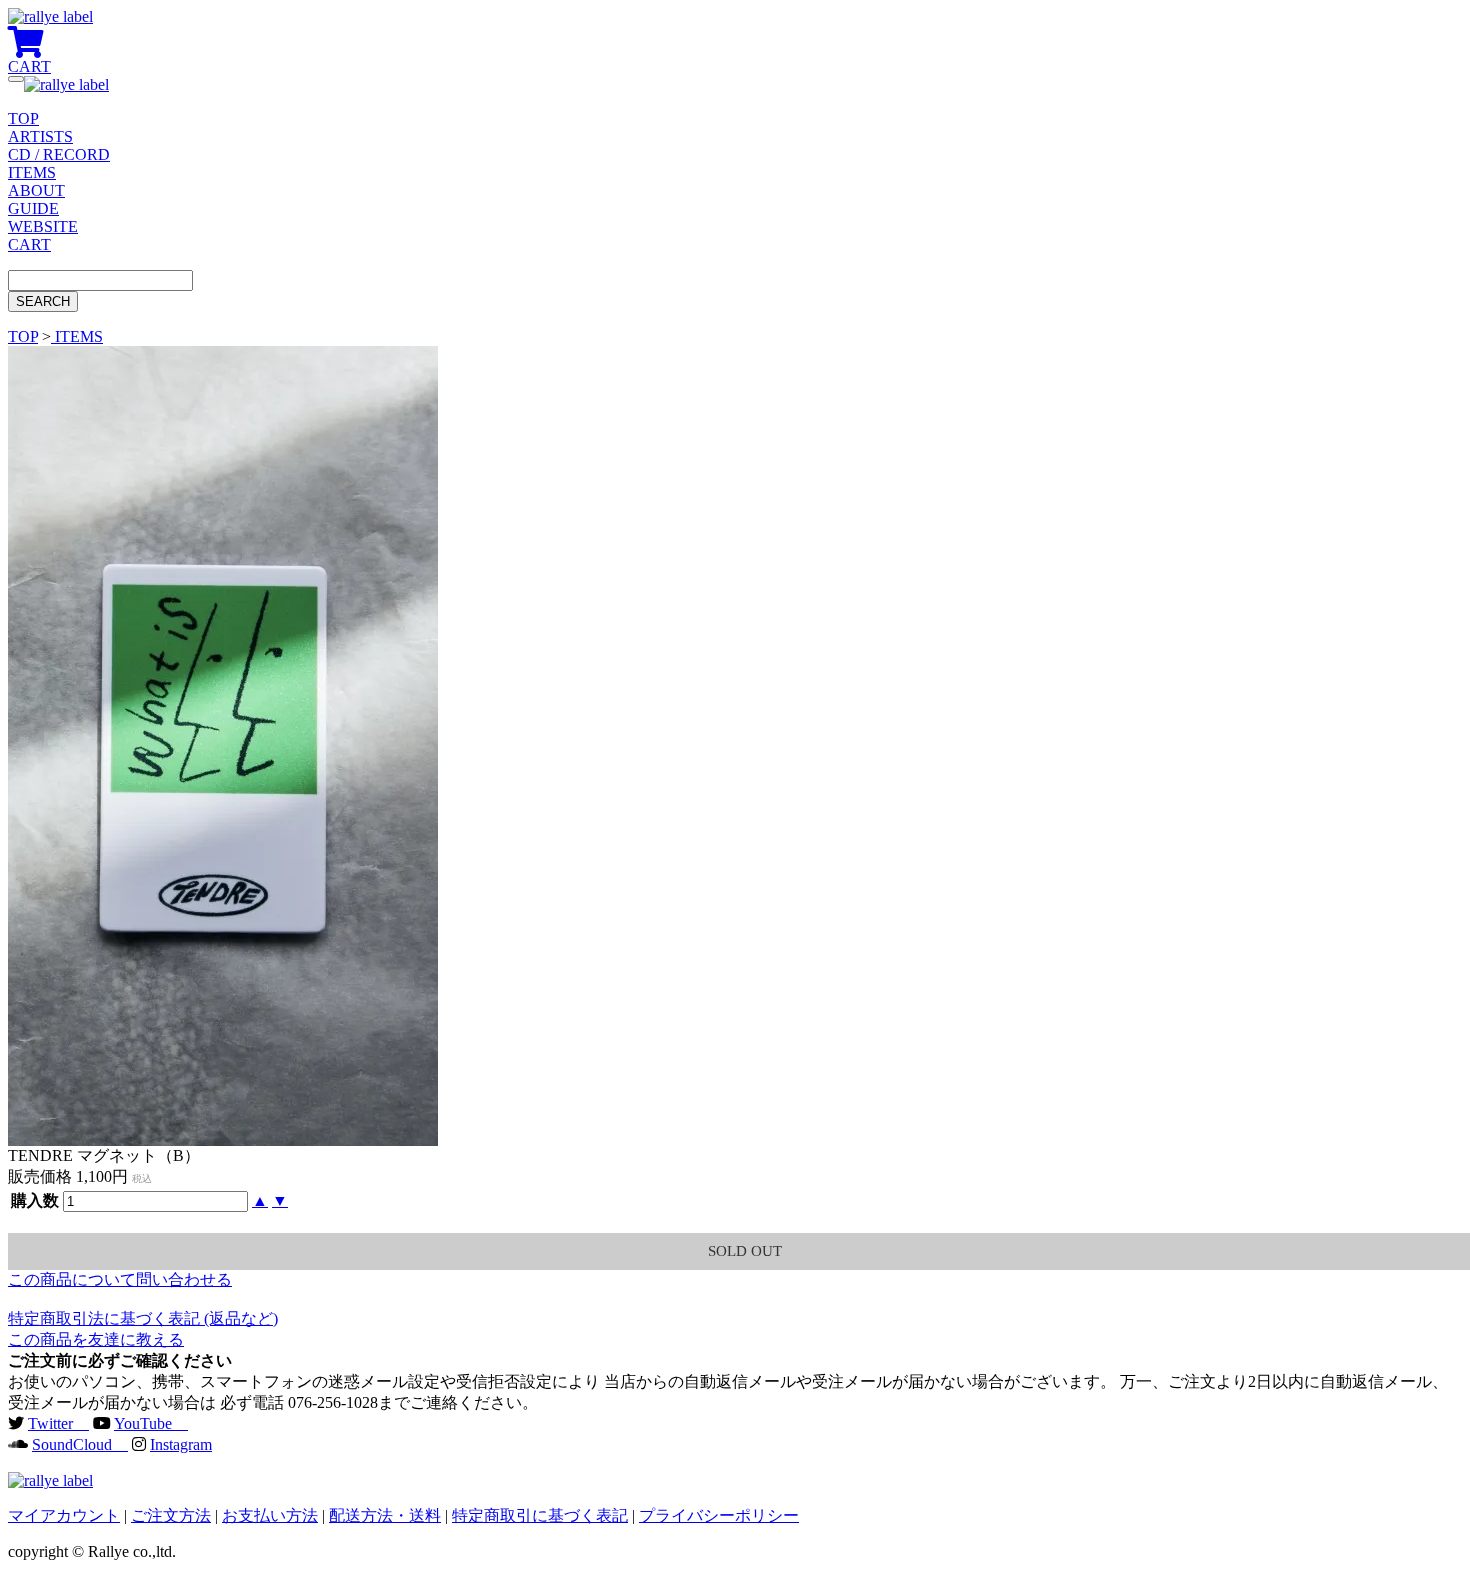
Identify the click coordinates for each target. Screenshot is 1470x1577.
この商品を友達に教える (96, 1339)
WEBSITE (43, 226)
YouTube (151, 1423)
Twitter (58, 1423)
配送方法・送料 (385, 1515)
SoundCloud (80, 1444)
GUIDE (33, 208)
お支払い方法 (270, 1515)
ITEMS (32, 172)
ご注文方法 (171, 1515)
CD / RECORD (59, 154)
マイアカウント (64, 1515)
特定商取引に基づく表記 (540, 1515)
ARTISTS (40, 136)
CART (29, 244)
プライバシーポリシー (719, 1515)
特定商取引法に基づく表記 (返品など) (143, 1318)
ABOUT (36, 190)
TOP (23, 118)
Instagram (181, 1444)
